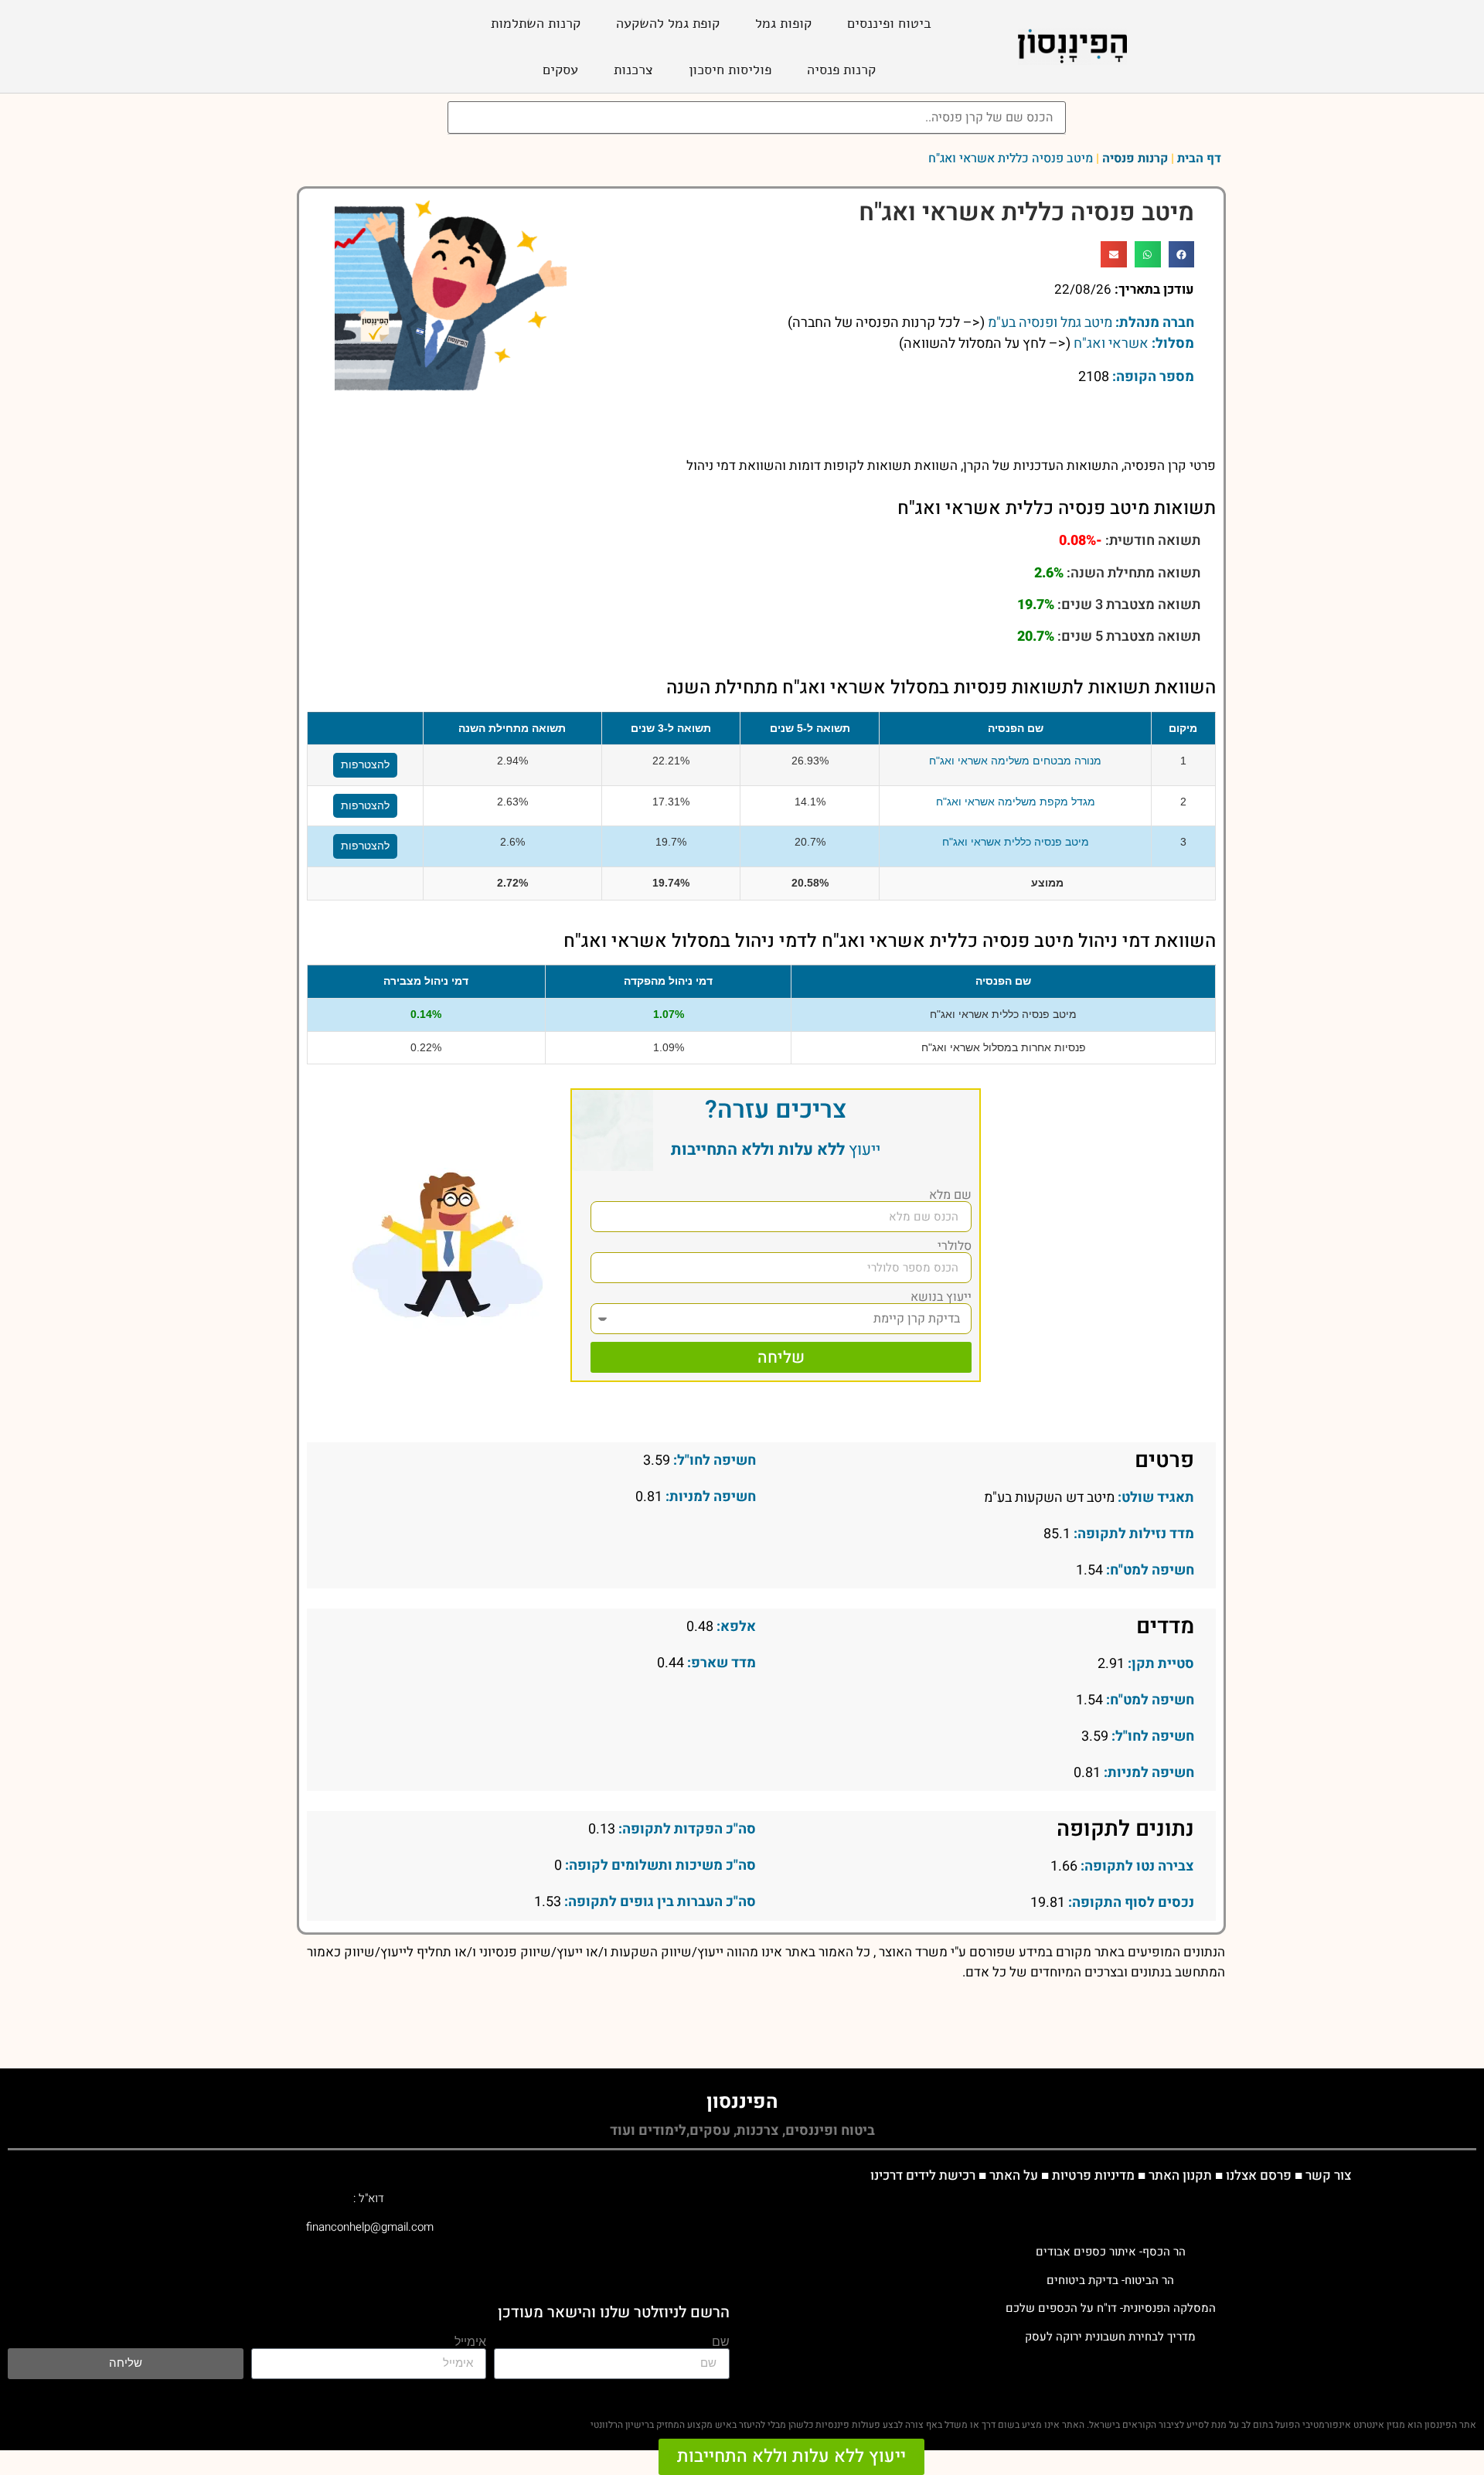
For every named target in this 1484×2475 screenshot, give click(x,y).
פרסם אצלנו (1259, 2175)
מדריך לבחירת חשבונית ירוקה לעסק (1110, 2337)
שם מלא (950, 1195)
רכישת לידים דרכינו (923, 2175)
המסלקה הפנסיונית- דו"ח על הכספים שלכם (1111, 2308)
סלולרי (955, 1246)
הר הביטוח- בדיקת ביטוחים (1110, 2280)
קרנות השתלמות (536, 23)
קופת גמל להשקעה (668, 23)
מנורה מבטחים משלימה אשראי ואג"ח (1015, 761)
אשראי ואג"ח (1111, 344)
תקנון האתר (1180, 2175)
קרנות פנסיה (841, 70)
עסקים (560, 70)
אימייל (470, 2342)
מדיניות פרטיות (1093, 2175)
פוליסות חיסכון (730, 70)
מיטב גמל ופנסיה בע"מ (1050, 323)
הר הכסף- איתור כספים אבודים (1111, 2252)
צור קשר (1328, 2175)
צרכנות (633, 70)
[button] (1182, 254)
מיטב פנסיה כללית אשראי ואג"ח (1016, 842)
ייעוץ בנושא (941, 1297)
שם (721, 2342)
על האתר (1014, 2175)
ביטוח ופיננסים (889, 23)
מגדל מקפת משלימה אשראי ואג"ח (1016, 802)
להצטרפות (365, 764)
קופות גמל (783, 23)
